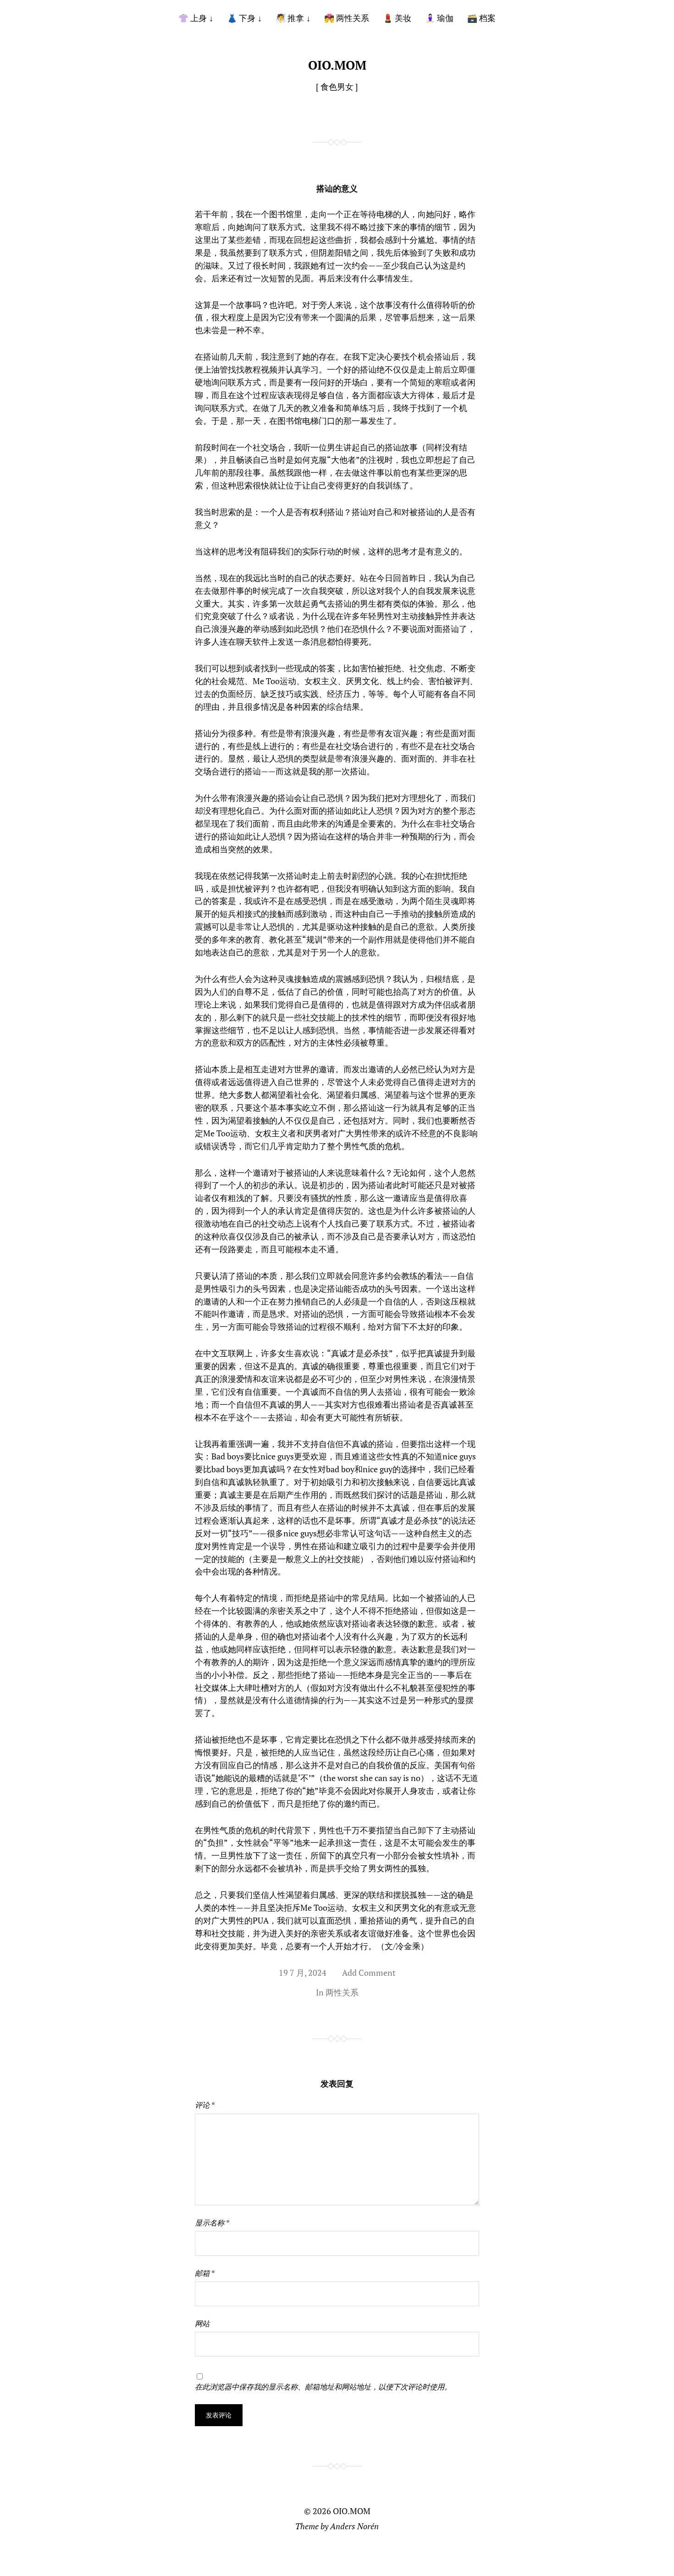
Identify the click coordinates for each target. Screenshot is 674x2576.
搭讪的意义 (337, 188)
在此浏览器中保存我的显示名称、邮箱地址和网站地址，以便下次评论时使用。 (323, 2387)
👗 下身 (241, 18)
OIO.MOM (337, 65)
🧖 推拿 (290, 18)
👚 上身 (193, 18)
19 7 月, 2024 (303, 1973)
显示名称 (212, 2223)
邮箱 (204, 2273)
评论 (204, 2105)
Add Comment (369, 1973)
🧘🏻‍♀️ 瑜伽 (439, 18)
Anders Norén (354, 2526)
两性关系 (342, 1992)
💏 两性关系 (347, 18)
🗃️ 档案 (481, 18)
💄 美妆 (397, 18)
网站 (202, 2324)
